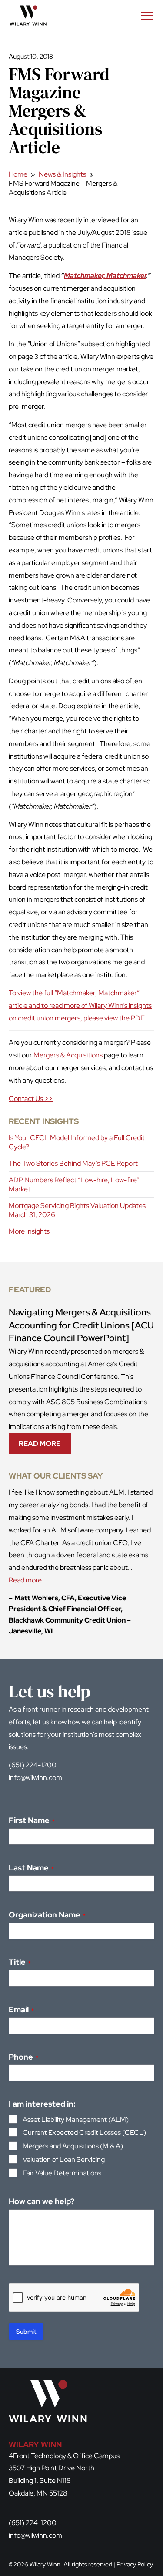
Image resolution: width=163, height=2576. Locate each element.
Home (18, 174)
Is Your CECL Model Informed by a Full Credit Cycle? (77, 1142)
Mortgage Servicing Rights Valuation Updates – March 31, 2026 (80, 1210)
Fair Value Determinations (62, 2173)
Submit (26, 2332)
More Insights (29, 1231)
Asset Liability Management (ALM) (76, 2119)
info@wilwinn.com (35, 1778)
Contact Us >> (31, 1099)
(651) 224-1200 (33, 1765)
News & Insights (62, 174)
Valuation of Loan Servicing (64, 2159)
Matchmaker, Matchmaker (105, 276)
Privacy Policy (135, 2564)
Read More (43, 1446)
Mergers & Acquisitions (68, 1055)
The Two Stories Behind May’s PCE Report (73, 1163)
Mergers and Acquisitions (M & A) (73, 2146)
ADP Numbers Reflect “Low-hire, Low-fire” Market (74, 1184)
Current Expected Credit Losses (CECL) (84, 2133)
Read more (25, 1580)
